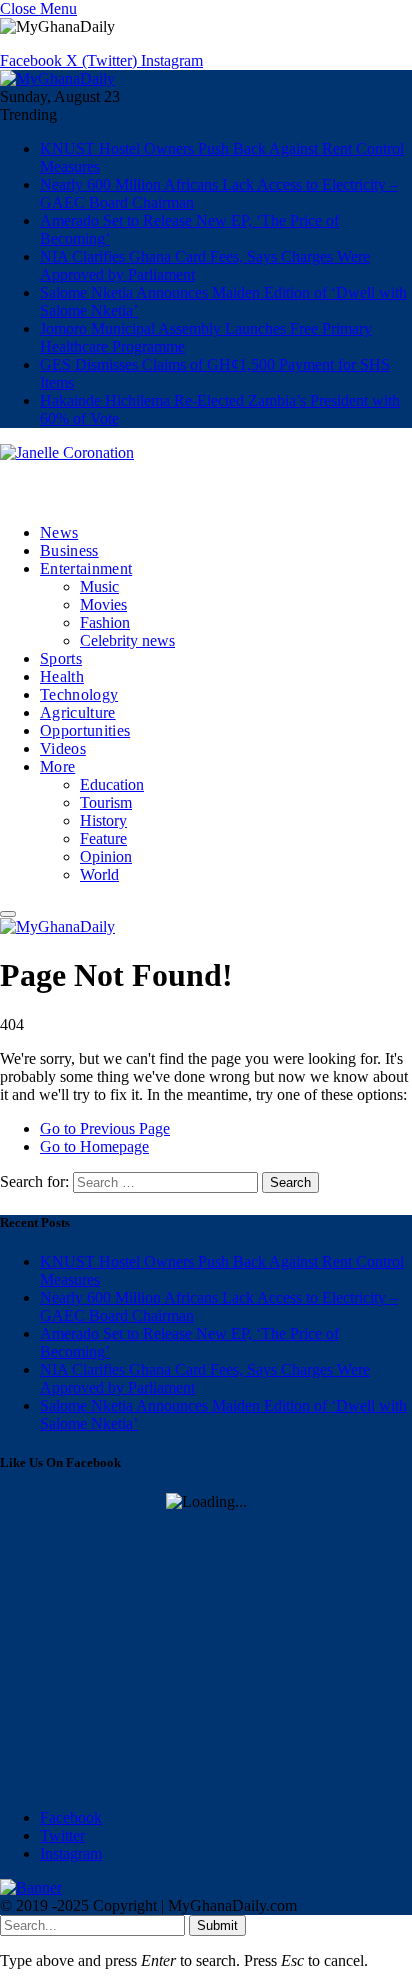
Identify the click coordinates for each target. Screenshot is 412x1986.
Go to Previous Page (105, 1128)
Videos (63, 748)
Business (69, 550)
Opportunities (85, 730)
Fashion (105, 622)
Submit (217, 1925)
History (103, 820)
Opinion (106, 856)
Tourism (106, 802)
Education (112, 784)
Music (99, 586)
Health (62, 676)
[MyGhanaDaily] (57, 78)
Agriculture (78, 712)
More (57, 766)
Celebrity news (127, 640)
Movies (103, 604)
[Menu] (8, 914)
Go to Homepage (94, 1146)
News (59, 532)
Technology (79, 694)
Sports (61, 658)
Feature (103, 838)
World (99, 874)
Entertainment (86, 568)
